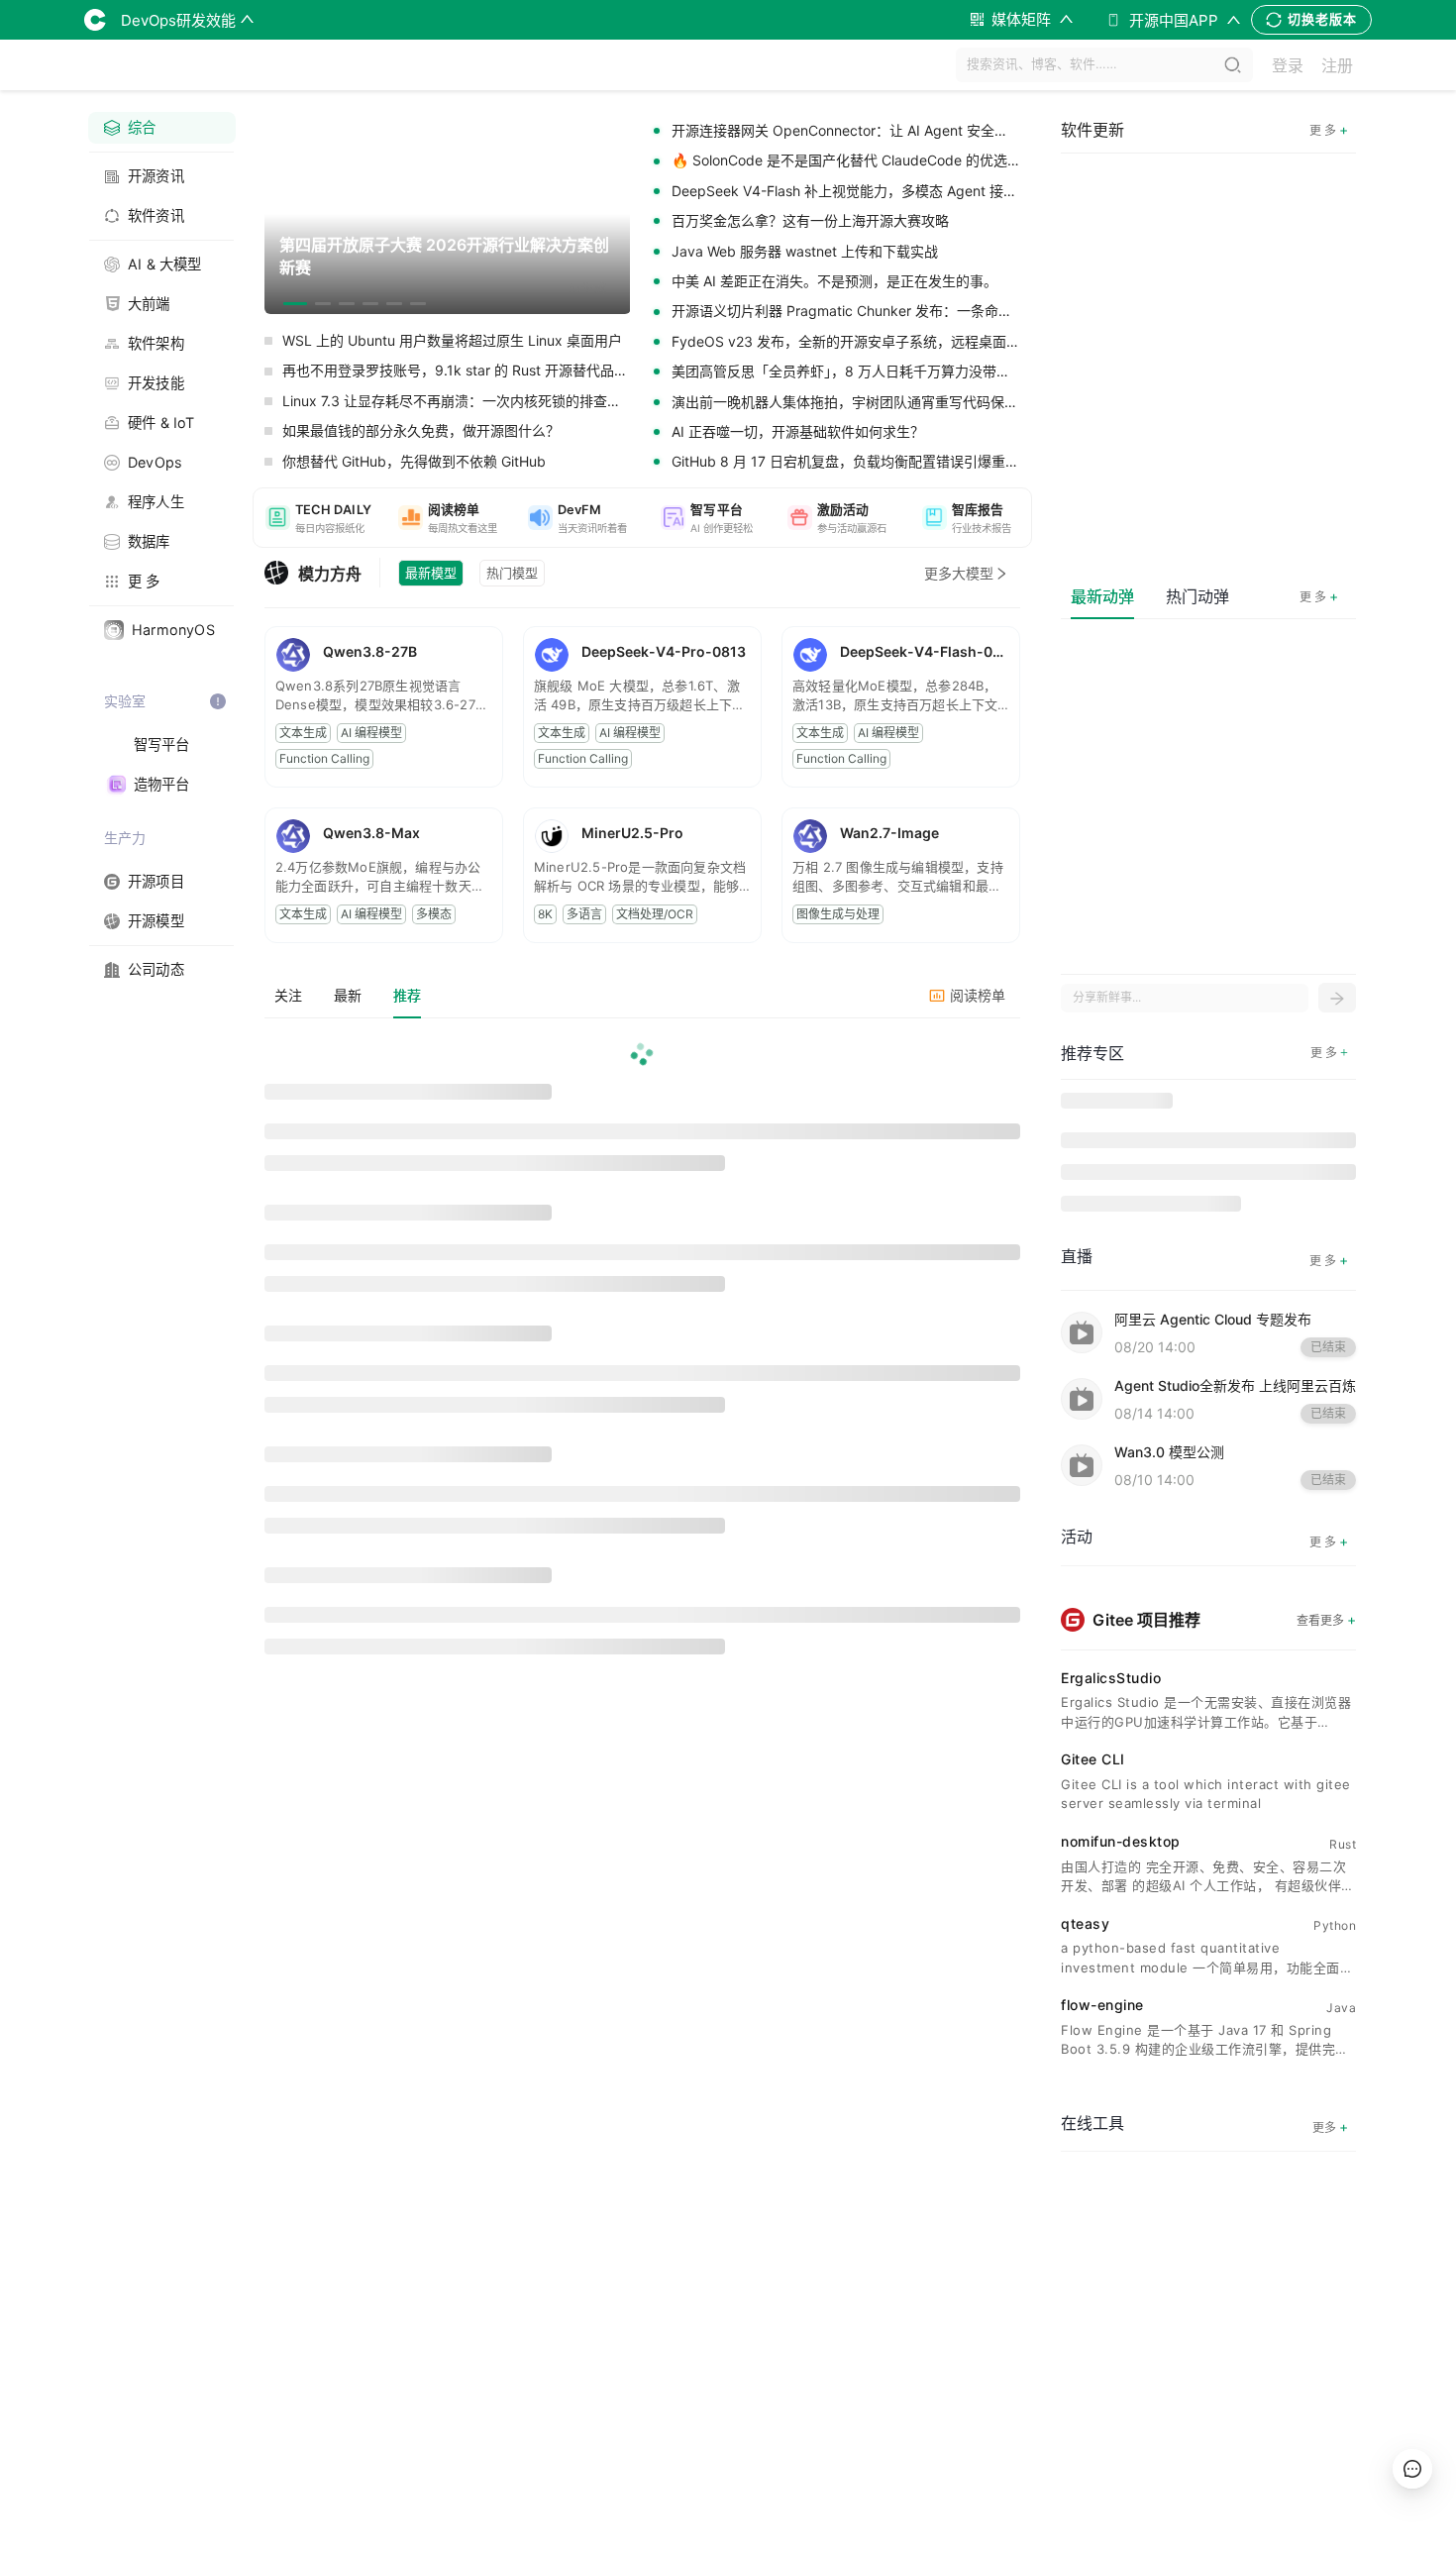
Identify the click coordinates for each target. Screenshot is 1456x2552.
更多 (1330, 2127)
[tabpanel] (642, 1351)
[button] (318, 518)
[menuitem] (162, 128)
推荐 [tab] (407, 995)
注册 (1337, 65)
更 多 (1319, 596)
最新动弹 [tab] (1102, 596)
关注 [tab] (288, 995)
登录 (1288, 65)
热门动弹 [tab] (1197, 596)
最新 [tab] (348, 995)
